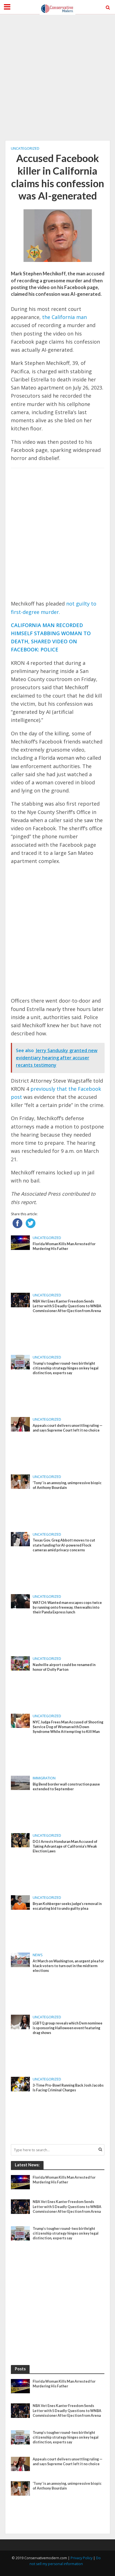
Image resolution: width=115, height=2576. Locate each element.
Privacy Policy (82, 2558)
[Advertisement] (57, 77)
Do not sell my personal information (65, 2561)
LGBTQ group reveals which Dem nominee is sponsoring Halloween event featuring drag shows (68, 2028)
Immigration (44, 1778)
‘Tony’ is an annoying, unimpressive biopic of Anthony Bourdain (67, 1485)
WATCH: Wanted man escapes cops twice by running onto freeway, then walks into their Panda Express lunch (67, 1607)
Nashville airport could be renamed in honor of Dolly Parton (64, 1667)
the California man (64, 317)
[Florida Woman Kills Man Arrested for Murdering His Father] (21, 1242)
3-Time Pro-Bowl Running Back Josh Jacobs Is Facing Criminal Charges (68, 2088)
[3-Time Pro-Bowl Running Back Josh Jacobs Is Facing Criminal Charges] (21, 2084)
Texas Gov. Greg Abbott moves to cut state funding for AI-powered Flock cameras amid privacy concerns (64, 1545)
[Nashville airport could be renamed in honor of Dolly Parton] (21, 1663)
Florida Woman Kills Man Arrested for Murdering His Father (64, 1246)
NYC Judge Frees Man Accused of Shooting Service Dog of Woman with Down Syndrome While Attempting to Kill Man (68, 1727)
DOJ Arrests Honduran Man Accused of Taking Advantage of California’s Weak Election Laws (65, 1846)
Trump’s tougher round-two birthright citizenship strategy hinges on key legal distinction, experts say (66, 1368)
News (38, 1955)
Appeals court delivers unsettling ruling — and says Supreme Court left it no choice (68, 1428)
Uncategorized (25, 148)
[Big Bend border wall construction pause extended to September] (21, 1782)
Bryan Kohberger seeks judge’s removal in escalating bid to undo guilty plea (67, 1906)
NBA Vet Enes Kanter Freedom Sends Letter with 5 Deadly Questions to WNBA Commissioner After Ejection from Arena (67, 1306)
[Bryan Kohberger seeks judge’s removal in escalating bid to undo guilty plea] (21, 1902)
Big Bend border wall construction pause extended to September (66, 1787)
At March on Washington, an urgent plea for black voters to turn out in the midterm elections (68, 1966)
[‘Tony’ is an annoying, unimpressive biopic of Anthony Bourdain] (21, 1481)
